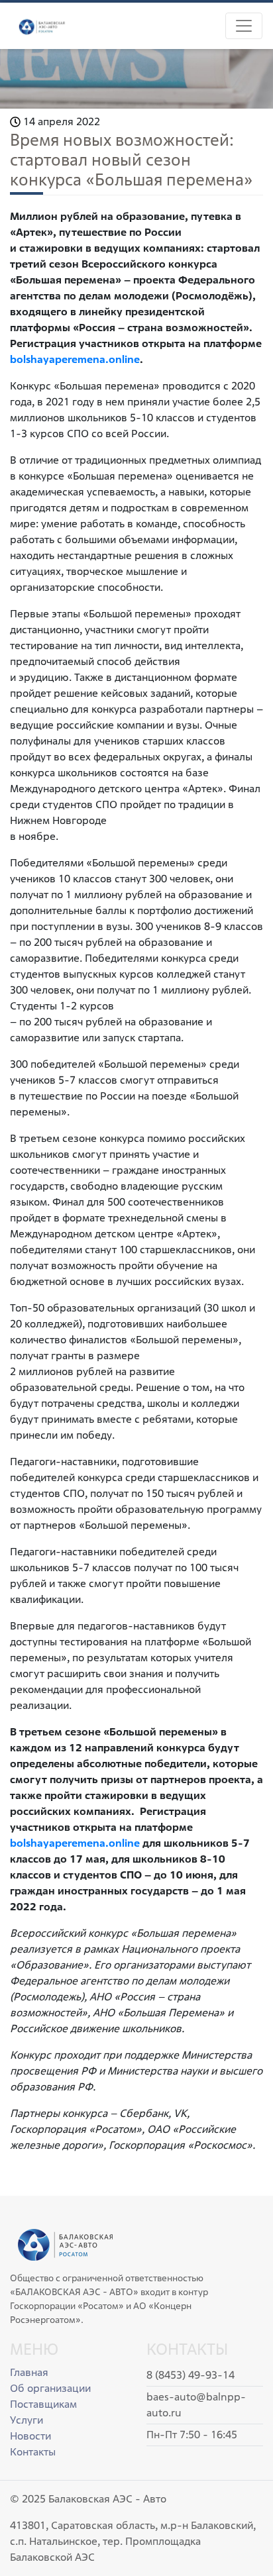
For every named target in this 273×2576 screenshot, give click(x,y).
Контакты (33, 2452)
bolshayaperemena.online (75, 1843)
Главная (29, 2372)
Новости (30, 2436)
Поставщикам (43, 2404)
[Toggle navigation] (244, 26)
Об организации (50, 2388)
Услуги (27, 2420)
